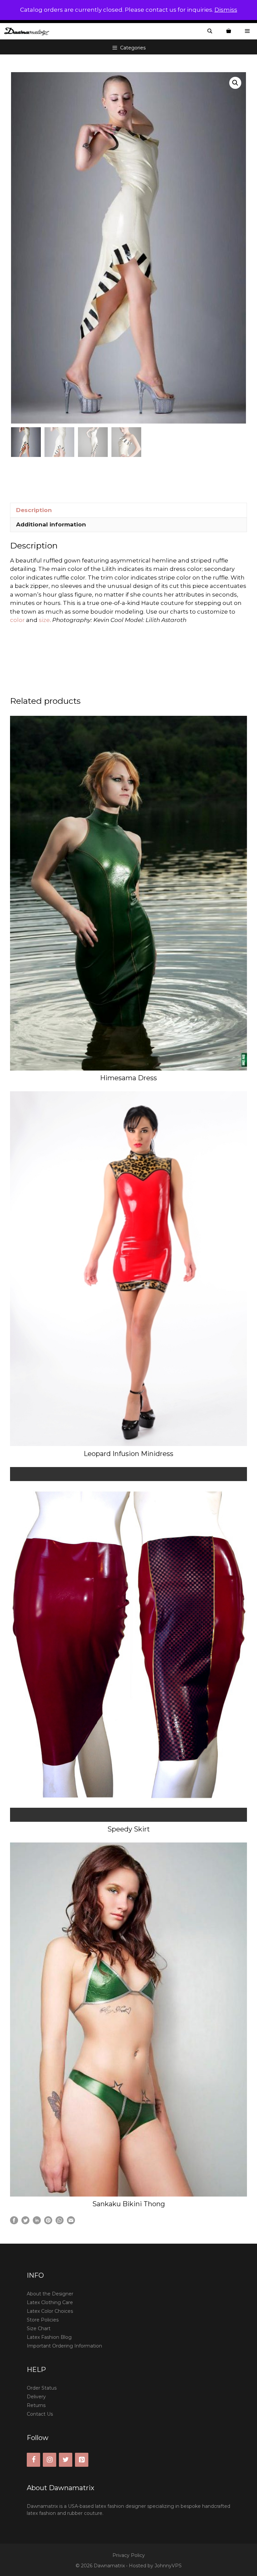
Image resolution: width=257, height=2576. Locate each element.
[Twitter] (66, 2460)
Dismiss (226, 10)
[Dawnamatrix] (28, 31)
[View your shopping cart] (229, 31)
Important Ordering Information (64, 2346)
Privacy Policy (129, 2555)
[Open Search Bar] (210, 31)
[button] (235, 83)
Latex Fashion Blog (49, 2337)
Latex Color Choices (50, 2311)
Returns (36, 2405)
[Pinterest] (82, 2460)
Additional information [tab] (51, 524)
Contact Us (40, 2414)
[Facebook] (33, 2460)
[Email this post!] (71, 2222)
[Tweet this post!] (25, 2222)
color (17, 620)
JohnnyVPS (168, 2566)
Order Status (42, 2388)
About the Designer (50, 2294)
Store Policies (43, 2320)
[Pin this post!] (48, 2222)
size (44, 620)
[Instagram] (50, 2460)
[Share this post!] (14, 2222)
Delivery (36, 2397)
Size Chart (39, 2328)
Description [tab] (34, 510)
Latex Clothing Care (50, 2302)
